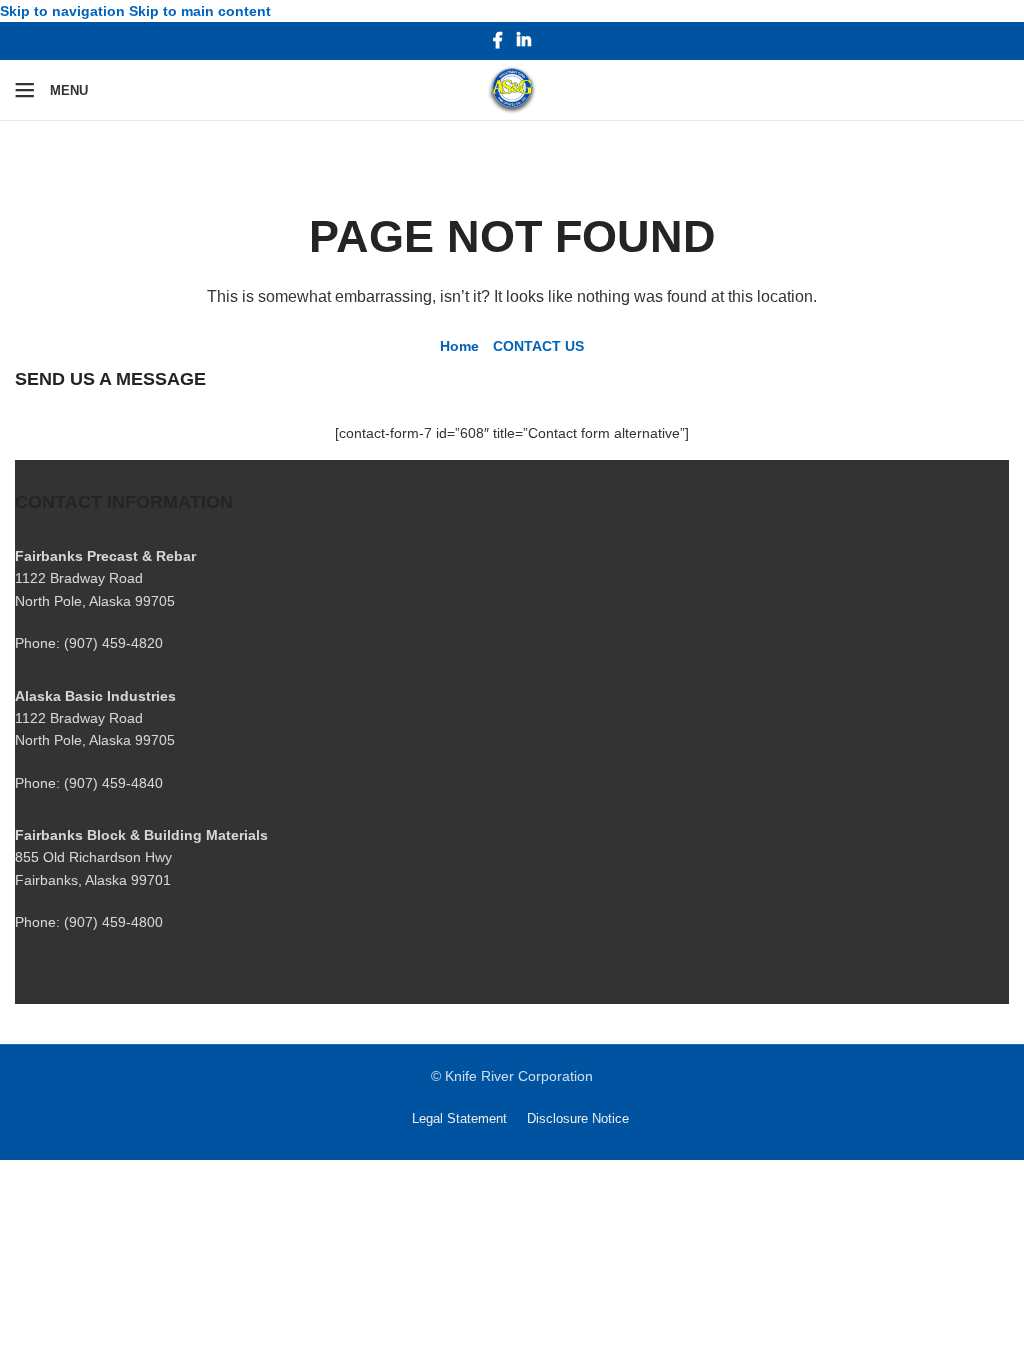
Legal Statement (459, 1118)
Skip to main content (200, 11)
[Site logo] (512, 89)
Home (459, 346)
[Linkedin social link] (523, 41)
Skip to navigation (64, 11)
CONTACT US (538, 346)
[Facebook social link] (498, 41)
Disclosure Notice (578, 1118)
